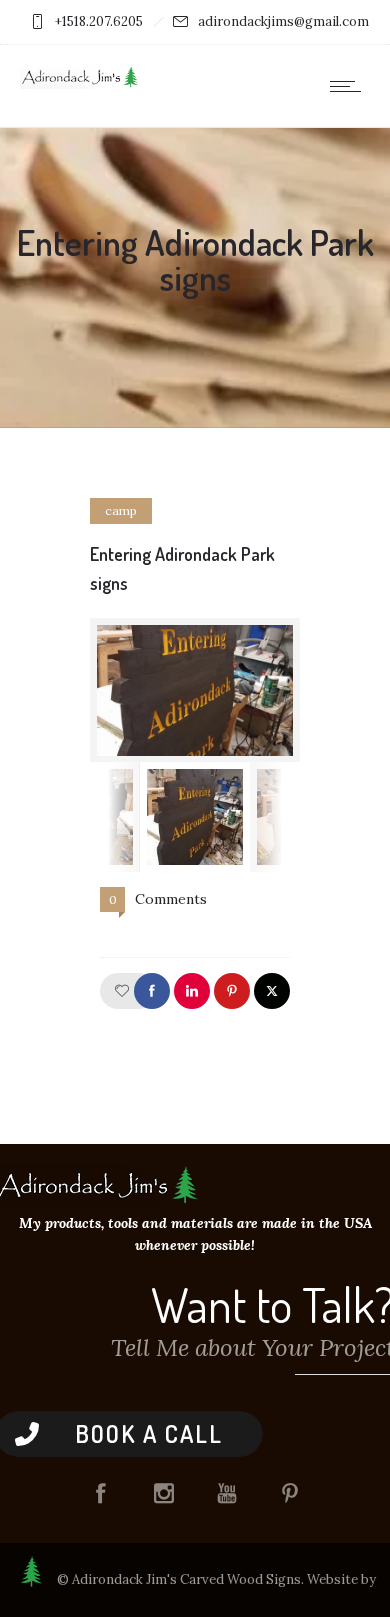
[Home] (80, 84)
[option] (195, 690)
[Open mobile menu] (350, 86)
